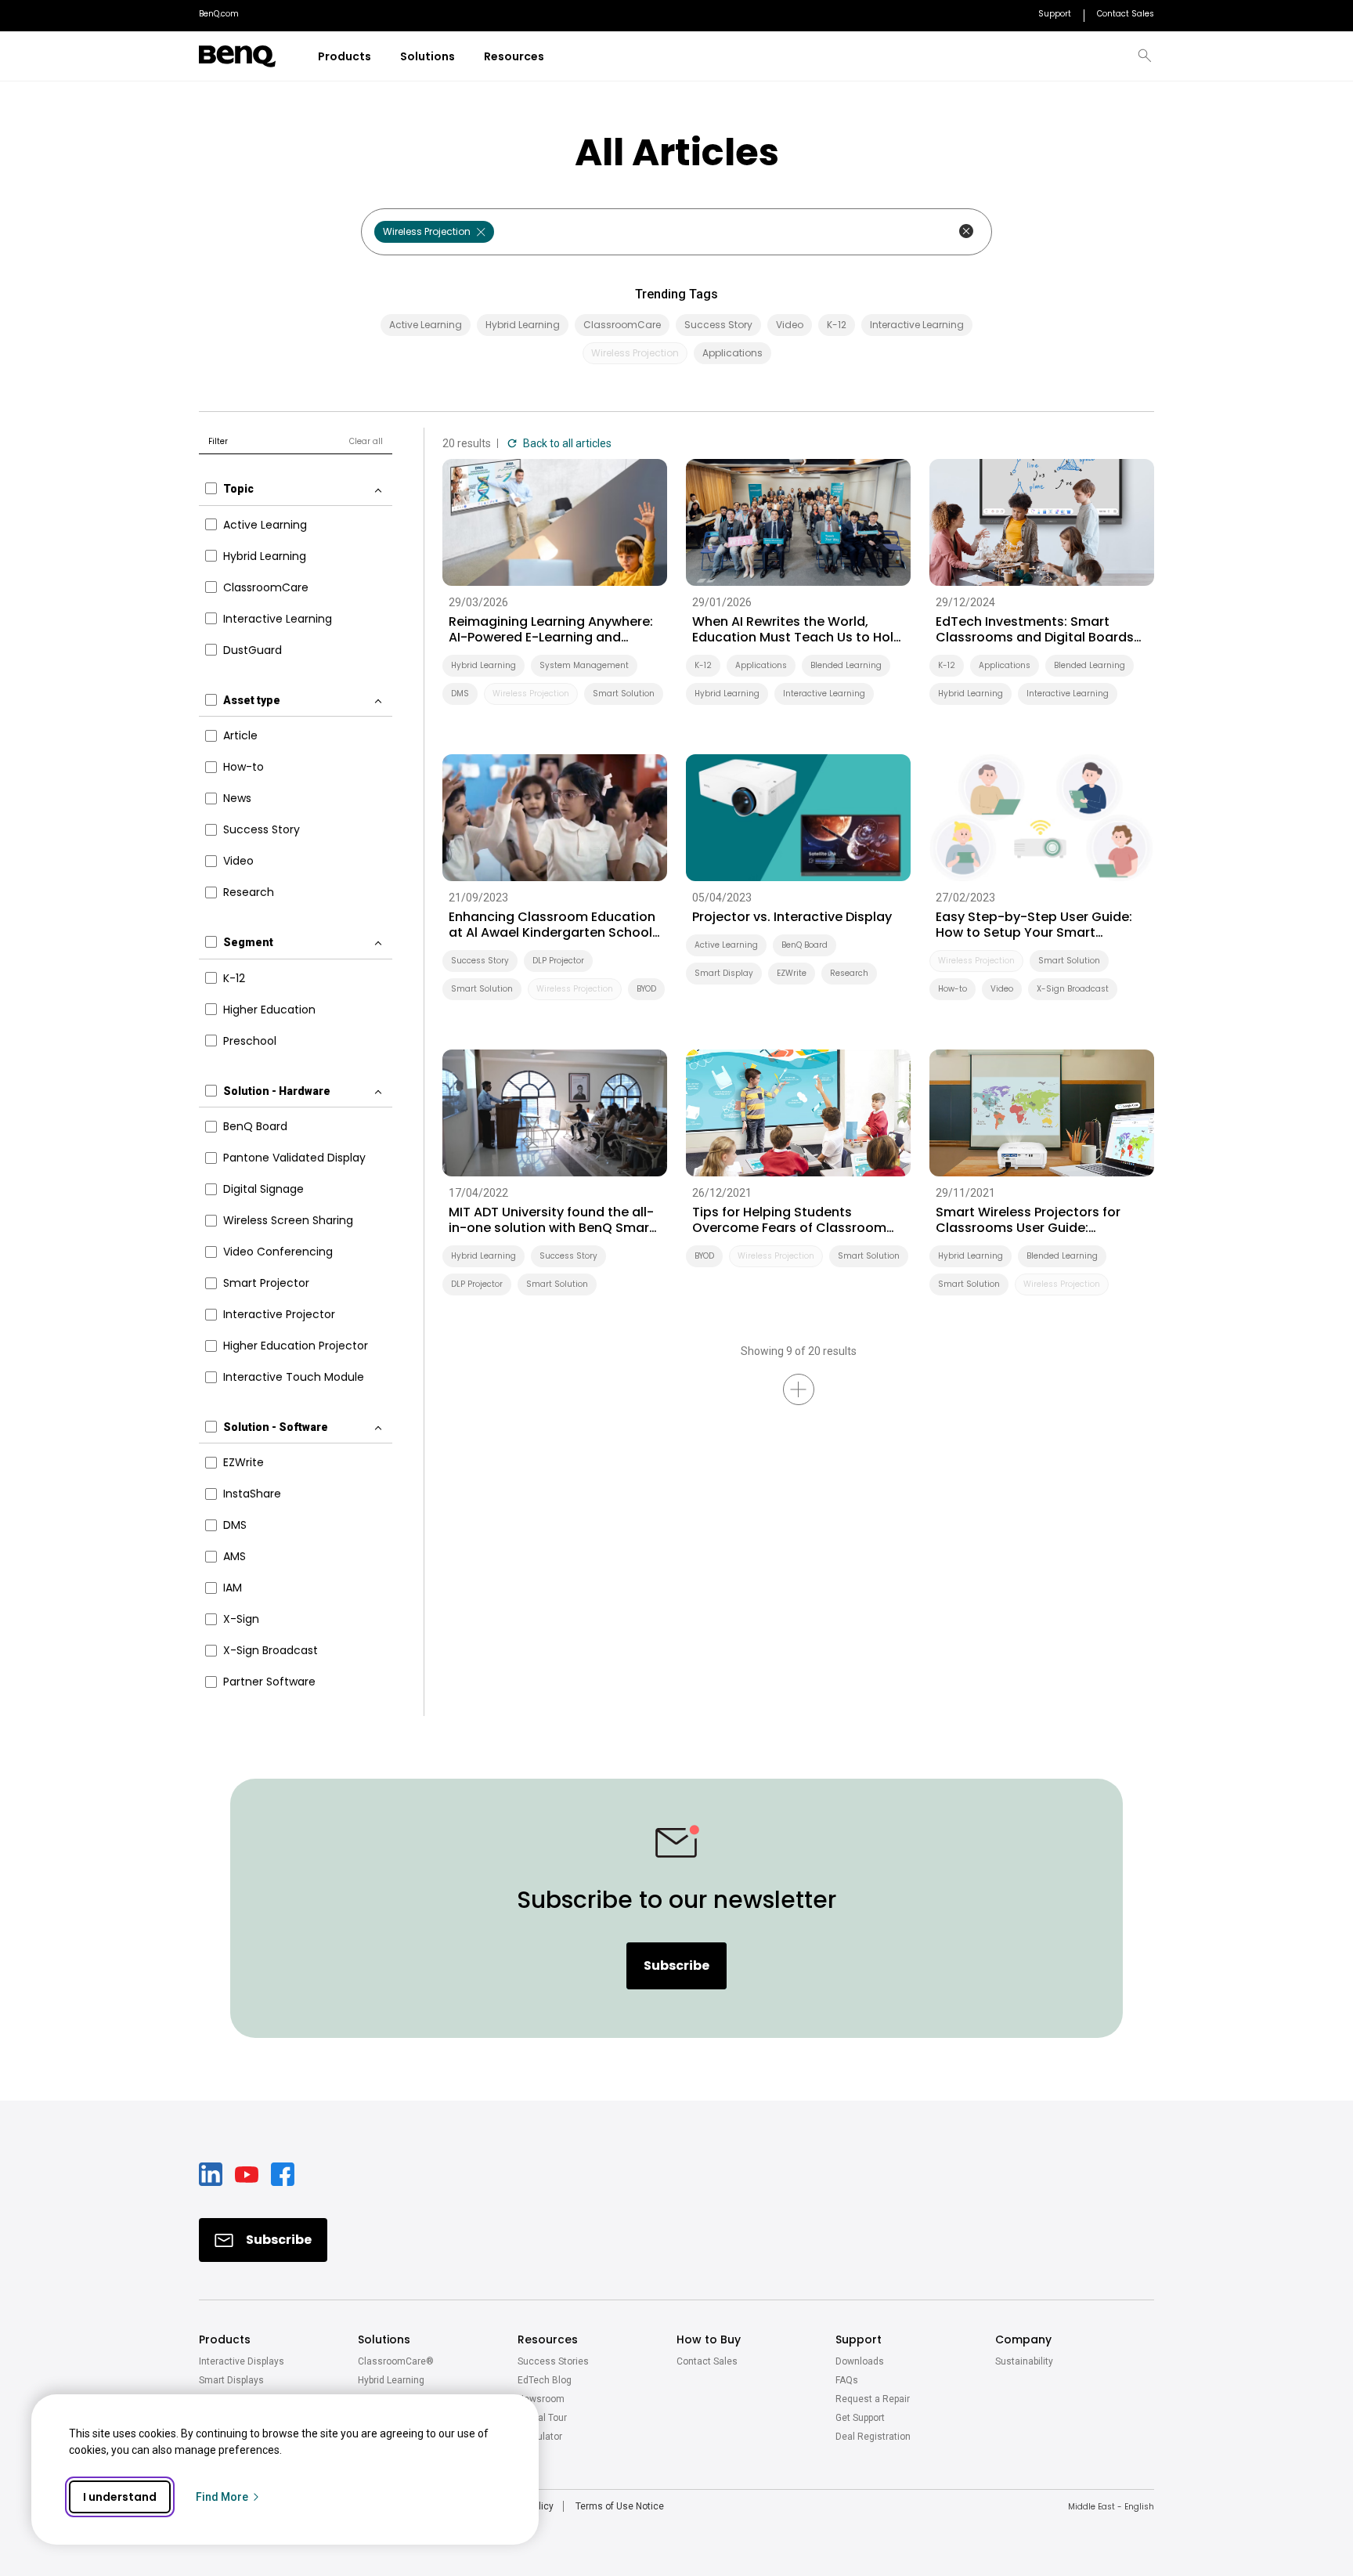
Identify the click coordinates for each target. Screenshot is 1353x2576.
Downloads (860, 2361)
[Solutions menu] (465, 57)
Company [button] (1023, 2339)
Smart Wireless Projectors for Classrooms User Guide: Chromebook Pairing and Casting (1028, 1220)
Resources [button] (548, 2339)
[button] (1145, 56)
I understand (120, 2497)
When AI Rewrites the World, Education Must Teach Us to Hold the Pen (797, 630)
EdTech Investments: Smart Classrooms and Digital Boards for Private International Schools (1038, 630)
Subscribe (676, 1965)
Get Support (860, 2418)
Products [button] (225, 2339)
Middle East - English (1111, 2507)
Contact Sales (707, 2361)
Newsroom (541, 2399)
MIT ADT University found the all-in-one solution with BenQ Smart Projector (552, 1220)
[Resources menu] (554, 57)
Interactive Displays (242, 2361)
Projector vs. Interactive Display (792, 917)
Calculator (540, 2437)
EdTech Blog (545, 2380)
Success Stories (553, 2361)
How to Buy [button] (709, 2339)
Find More (222, 2497)
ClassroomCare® (396, 2361)
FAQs (847, 2380)
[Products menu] (381, 57)
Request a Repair (873, 2399)
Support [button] (859, 2339)
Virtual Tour (542, 2418)
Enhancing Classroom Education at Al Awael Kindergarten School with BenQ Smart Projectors (552, 925)
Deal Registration (873, 2437)
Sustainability (1024, 2361)
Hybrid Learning (391, 2380)
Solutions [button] (384, 2339)
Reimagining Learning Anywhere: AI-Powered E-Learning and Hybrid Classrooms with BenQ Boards (551, 630)
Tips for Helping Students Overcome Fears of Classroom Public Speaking (789, 1220)
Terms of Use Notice (620, 2506)
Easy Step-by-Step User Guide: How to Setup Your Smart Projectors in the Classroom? (1034, 925)
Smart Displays (231, 2380)
